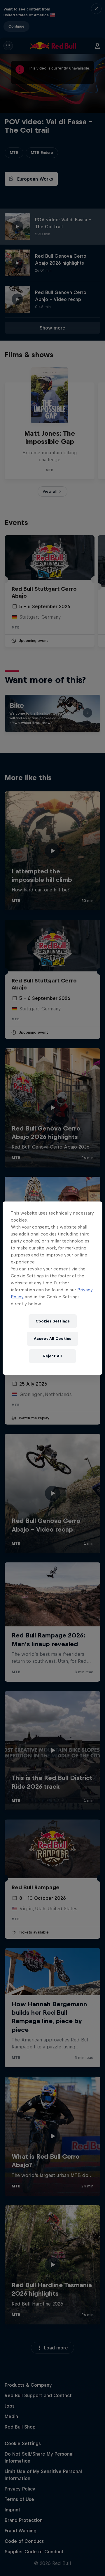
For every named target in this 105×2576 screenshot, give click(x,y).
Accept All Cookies (52, 1339)
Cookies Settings (53, 1321)
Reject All (52, 1356)
